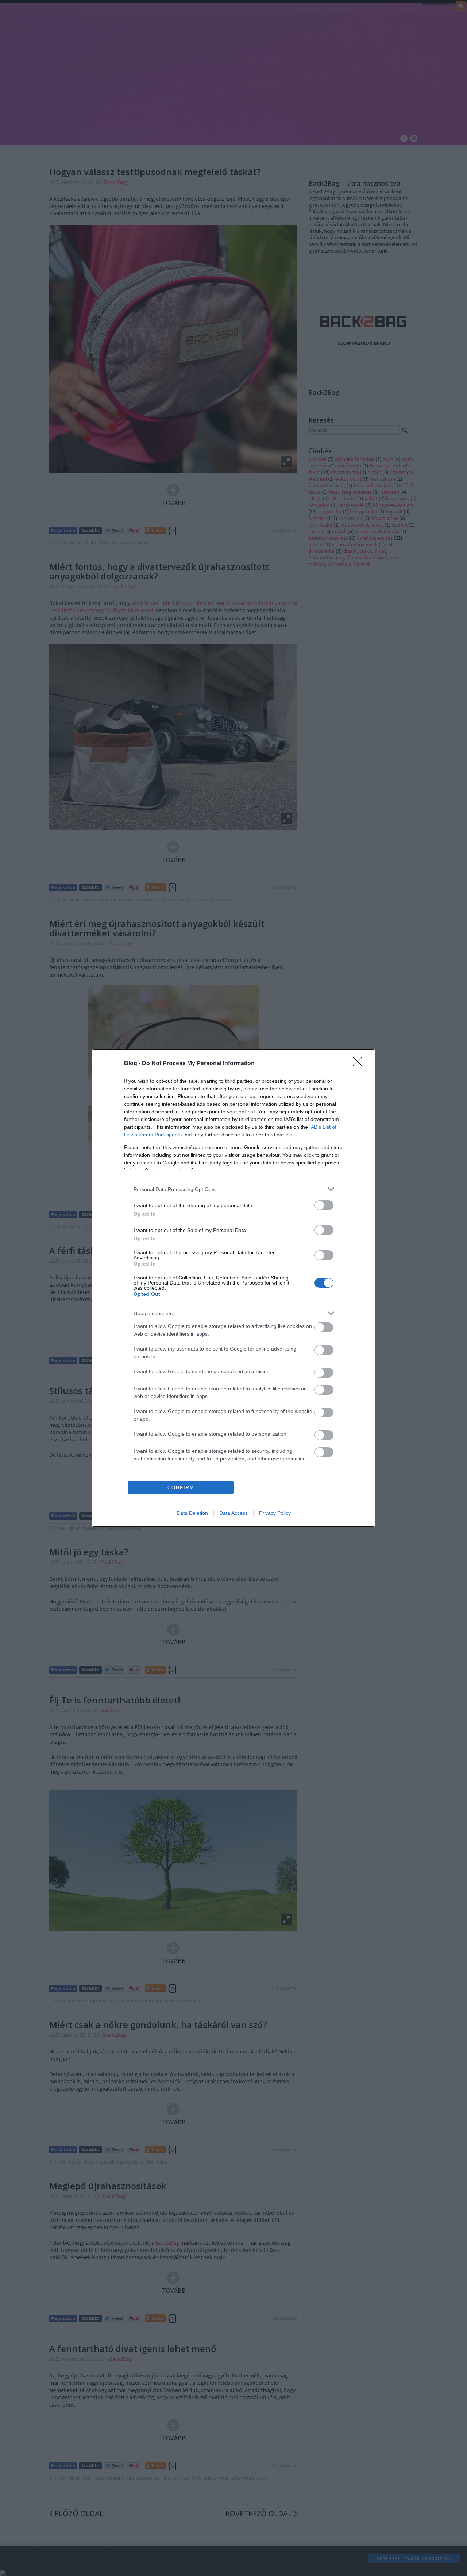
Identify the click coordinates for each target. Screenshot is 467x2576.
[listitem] (233, 1189)
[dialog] (233, 1288)
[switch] (324, 1205)
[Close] (360, 1064)
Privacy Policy (275, 1513)
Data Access (233, 1513)
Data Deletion (192, 1513)
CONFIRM (181, 1488)
